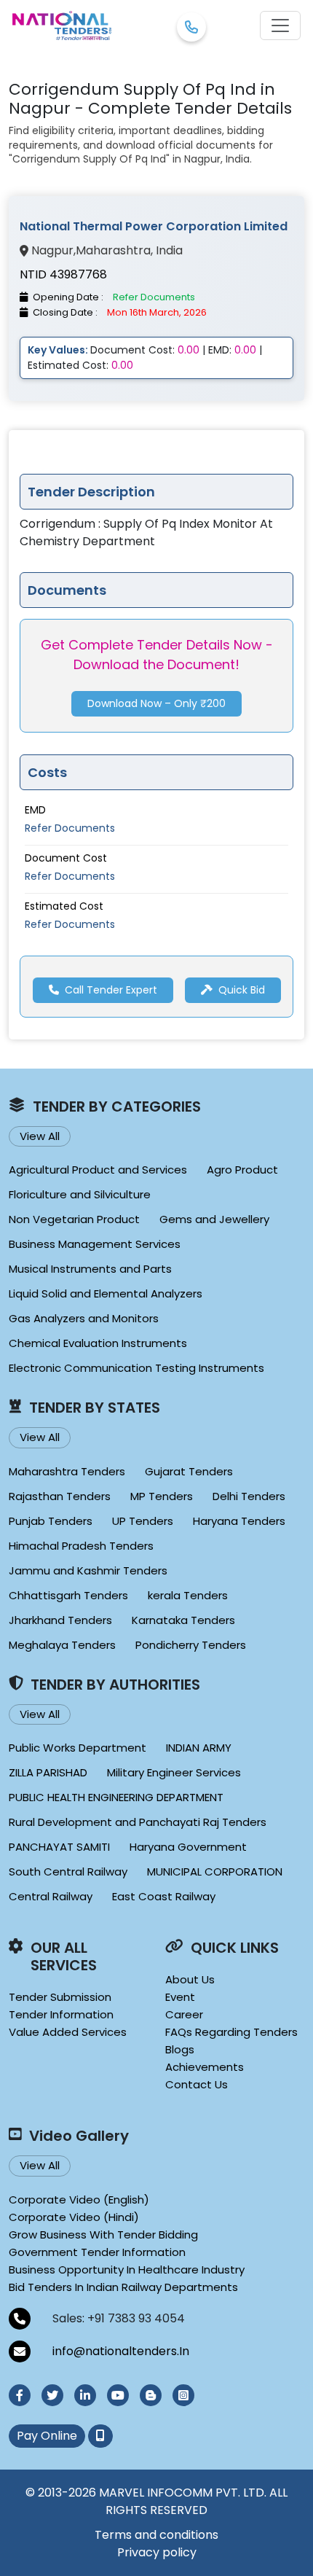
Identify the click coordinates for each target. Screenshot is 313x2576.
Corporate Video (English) (79, 2200)
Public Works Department (78, 1748)
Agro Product (242, 1170)
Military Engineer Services (174, 1772)
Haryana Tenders (239, 1521)
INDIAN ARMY (199, 1748)
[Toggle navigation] (280, 26)
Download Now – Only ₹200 (156, 703)
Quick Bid (242, 990)
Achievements (205, 2067)
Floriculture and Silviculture (80, 1194)
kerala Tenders (188, 1595)
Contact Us (197, 2084)
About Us (190, 1979)
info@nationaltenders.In (121, 2351)
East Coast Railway (164, 1896)
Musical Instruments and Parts (90, 1269)
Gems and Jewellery (214, 1219)
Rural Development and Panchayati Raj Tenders (138, 1822)
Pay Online (47, 2436)
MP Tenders (162, 1496)
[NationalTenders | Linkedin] (85, 2395)
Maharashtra (113, 251)
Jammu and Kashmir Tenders (88, 1570)
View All (40, 1136)
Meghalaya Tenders (62, 1645)
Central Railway (51, 1896)
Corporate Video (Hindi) (74, 2217)
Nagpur (52, 251)
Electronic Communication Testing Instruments (136, 1368)
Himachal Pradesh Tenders (81, 1546)
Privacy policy (157, 2552)
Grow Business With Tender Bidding (103, 2235)
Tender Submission (60, 1997)
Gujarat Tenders (189, 1471)
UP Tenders (143, 1521)
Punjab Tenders (51, 1521)
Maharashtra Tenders (67, 1471)
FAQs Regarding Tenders (231, 2032)
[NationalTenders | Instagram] (183, 2395)
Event (180, 1997)
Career (184, 2014)
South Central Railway (68, 1871)
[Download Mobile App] (100, 2436)
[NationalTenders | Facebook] (20, 2395)
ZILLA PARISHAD (48, 1772)
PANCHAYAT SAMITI (59, 1847)
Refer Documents (70, 828)
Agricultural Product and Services (98, 1170)
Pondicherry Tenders (191, 1645)
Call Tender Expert (111, 990)
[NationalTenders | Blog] (151, 2395)
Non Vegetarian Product (74, 1219)
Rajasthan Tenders (60, 1496)
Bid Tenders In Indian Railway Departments (123, 2287)
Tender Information (61, 2014)
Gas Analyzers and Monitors (84, 1318)
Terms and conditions (156, 2535)
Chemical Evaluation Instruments (98, 1343)
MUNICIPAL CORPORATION (215, 1871)
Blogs (180, 2049)
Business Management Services (95, 1244)
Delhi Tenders (249, 1496)
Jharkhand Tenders (60, 1620)
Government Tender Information (97, 2252)
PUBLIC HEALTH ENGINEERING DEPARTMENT (116, 1797)
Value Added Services (68, 2032)
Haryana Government (188, 1847)
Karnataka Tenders (183, 1620)
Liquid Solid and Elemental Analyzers (106, 1293)
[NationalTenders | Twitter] (52, 2395)
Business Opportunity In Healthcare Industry (127, 2269)
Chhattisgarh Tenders (68, 1595)
